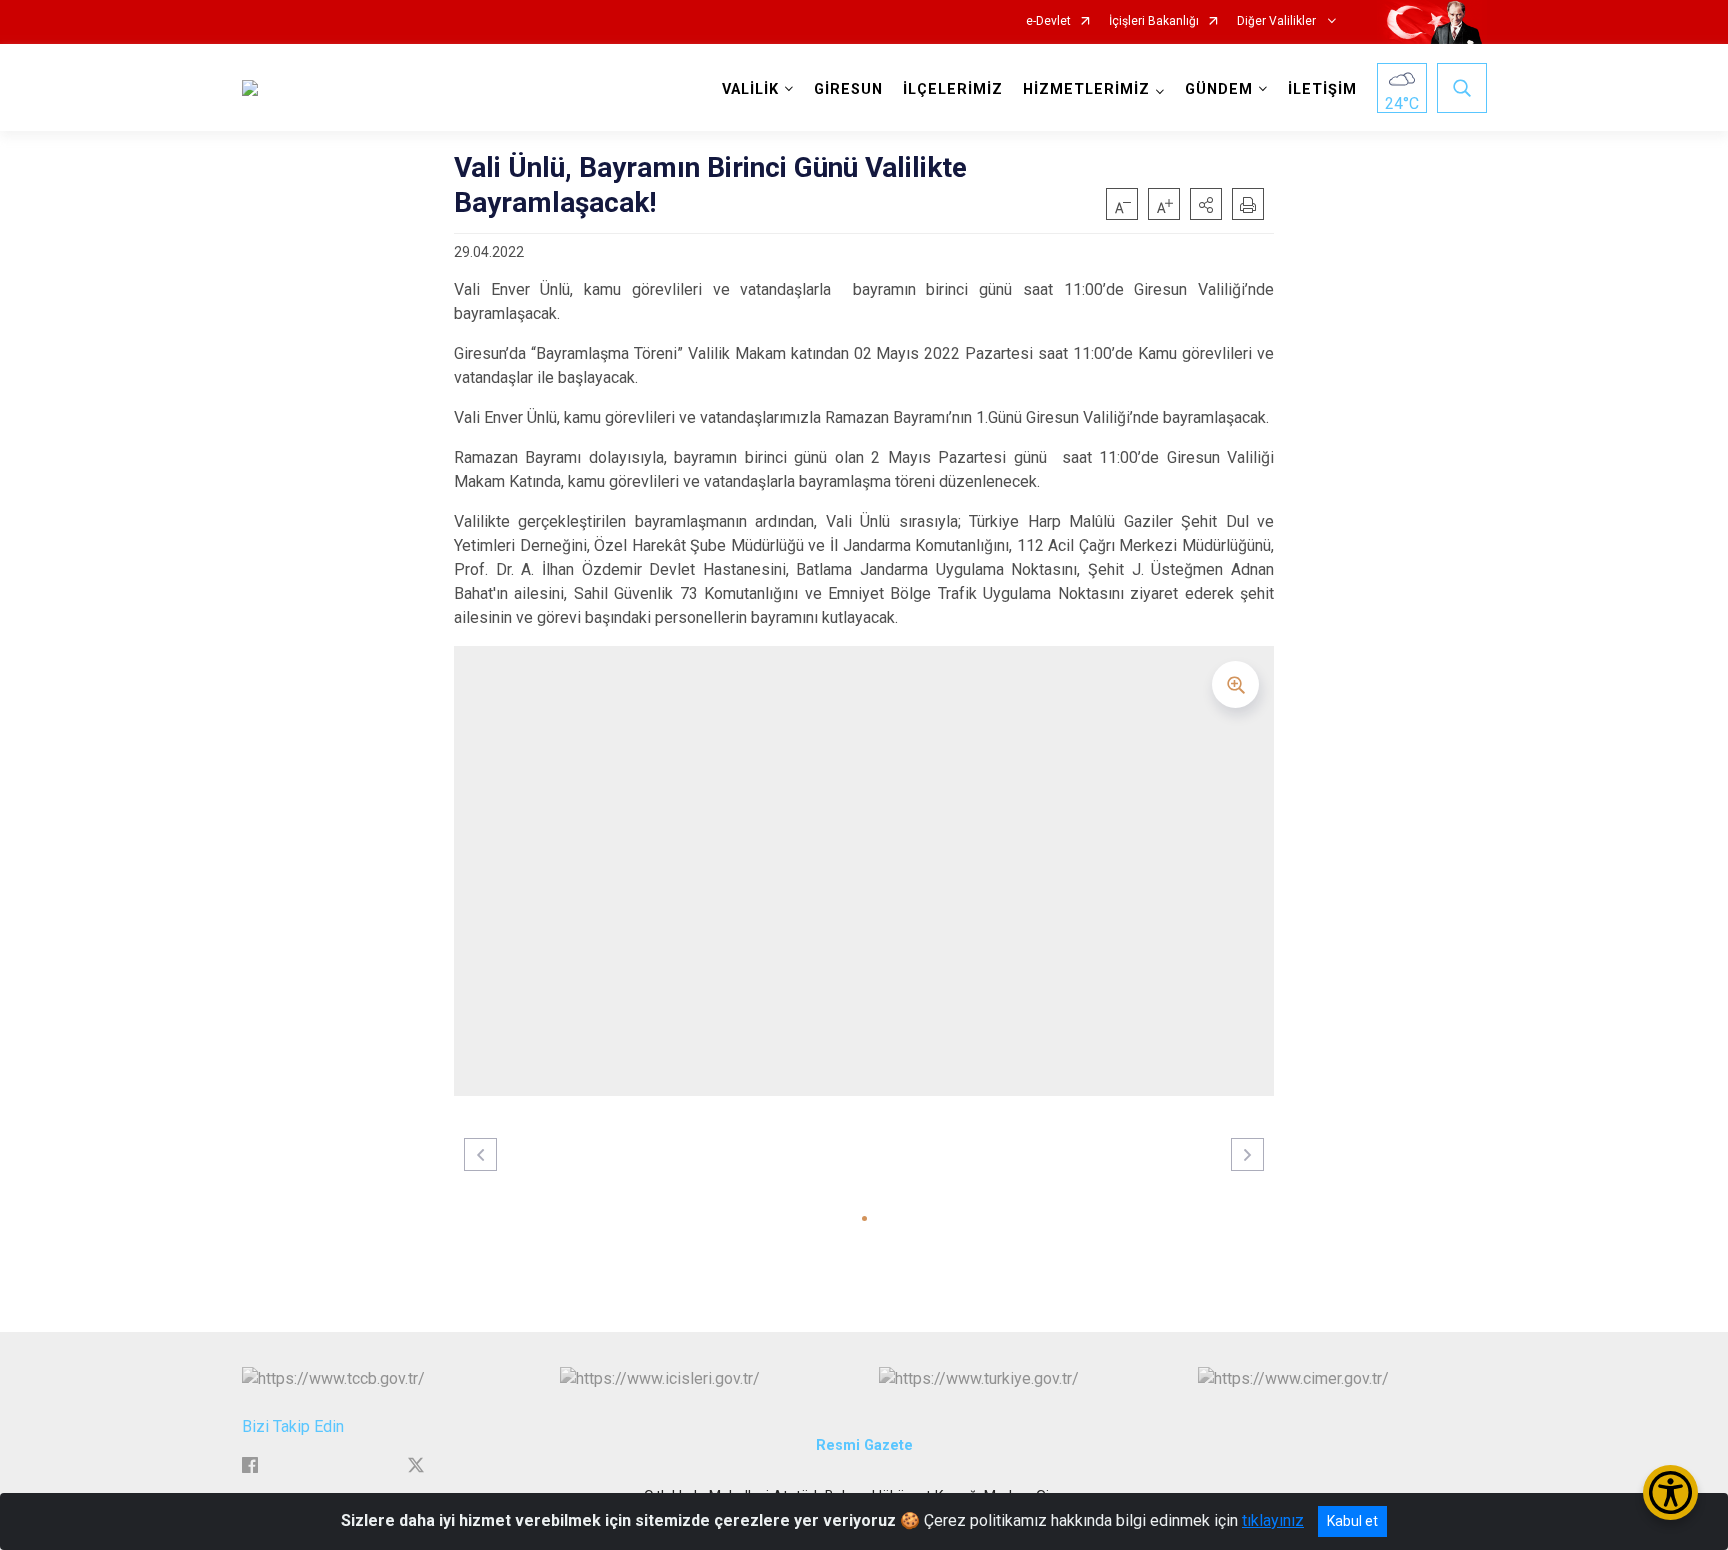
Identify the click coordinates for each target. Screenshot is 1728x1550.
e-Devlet (1048, 21)
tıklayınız (1273, 1520)
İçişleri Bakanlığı (1154, 21)
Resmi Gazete (864, 1445)
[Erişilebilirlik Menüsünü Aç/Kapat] (1670, 1492)
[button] (1206, 204)
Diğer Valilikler (1278, 21)
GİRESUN (848, 89)
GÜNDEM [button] (1219, 89)
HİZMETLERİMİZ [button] (1086, 89)
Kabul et (1352, 1521)
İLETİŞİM (1322, 89)
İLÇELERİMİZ (953, 89)
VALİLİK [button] (750, 89)
